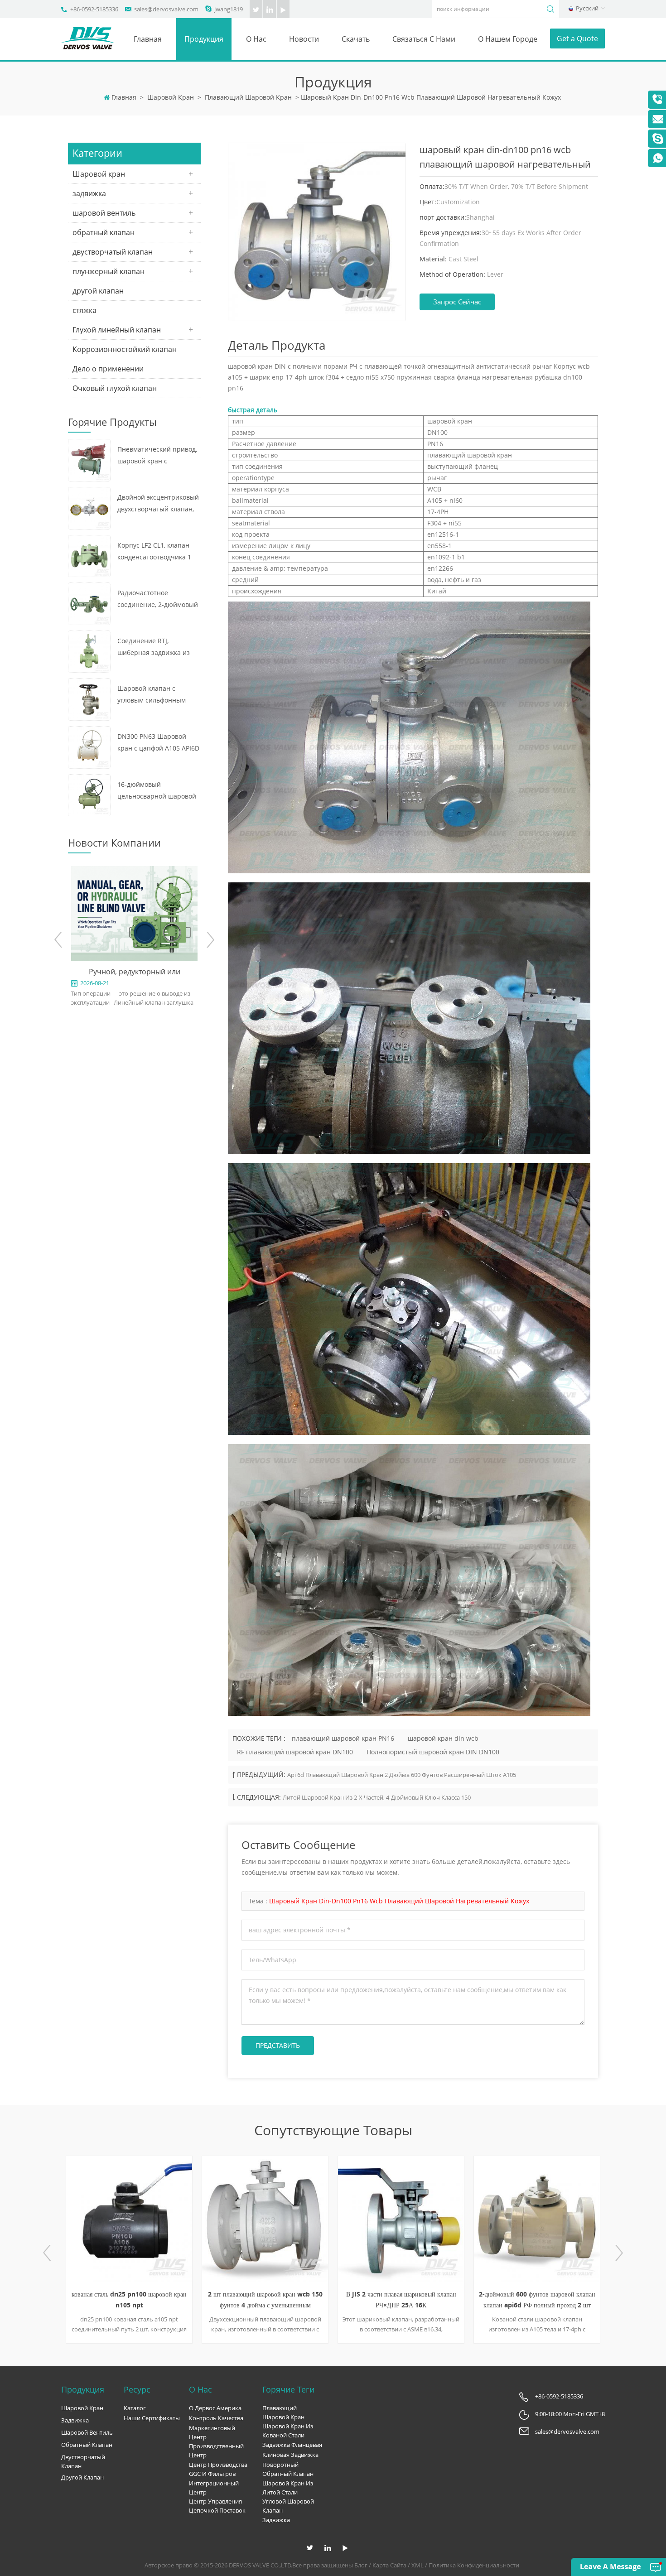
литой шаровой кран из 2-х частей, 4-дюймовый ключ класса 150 (377, 1797)
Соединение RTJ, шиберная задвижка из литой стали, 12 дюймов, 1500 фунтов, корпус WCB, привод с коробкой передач (157, 648)
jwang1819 (229, 9)
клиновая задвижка (290, 2455)
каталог (135, 2408)
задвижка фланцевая (292, 2445)
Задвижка (276, 2520)
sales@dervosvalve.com (166, 9)
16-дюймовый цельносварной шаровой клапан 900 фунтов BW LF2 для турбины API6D (159, 791)
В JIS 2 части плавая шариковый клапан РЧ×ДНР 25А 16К (265, 2299)
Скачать (356, 39)
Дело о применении (108, 369)
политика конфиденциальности (474, 2565)
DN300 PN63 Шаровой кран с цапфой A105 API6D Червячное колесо (158, 743)
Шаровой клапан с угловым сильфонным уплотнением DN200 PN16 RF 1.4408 (158, 695)
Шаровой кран (171, 97)
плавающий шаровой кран (248, 97)
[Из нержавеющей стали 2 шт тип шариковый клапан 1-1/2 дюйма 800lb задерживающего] (537, 2219)
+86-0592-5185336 (94, 9)
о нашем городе (508, 39)
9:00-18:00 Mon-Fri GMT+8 (570, 2414)
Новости (304, 39)
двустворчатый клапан (113, 252)
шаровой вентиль (104, 213)
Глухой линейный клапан (117, 330)
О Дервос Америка (215, 2408)
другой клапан (98, 291)
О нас (256, 39)
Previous (59, 940)
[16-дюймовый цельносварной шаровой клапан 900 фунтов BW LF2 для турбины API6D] (89, 794)
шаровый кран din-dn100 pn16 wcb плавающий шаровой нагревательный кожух (399, 1901)
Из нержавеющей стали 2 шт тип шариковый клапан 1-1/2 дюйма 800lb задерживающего (537, 2300)
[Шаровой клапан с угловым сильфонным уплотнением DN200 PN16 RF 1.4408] (89, 699)
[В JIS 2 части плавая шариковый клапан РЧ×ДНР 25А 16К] (265, 2219)
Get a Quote (577, 39)
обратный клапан (104, 232)
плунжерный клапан (109, 271)
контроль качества (216, 2418)
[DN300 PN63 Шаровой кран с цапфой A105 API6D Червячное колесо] (89, 746)
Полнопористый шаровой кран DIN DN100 (433, 1752)
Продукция (204, 39)
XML (417, 2565)
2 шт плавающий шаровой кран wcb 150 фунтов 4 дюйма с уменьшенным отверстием (129, 2300)
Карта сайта (389, 2565)
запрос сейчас (457, 302)
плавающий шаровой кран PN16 (343, 1738)
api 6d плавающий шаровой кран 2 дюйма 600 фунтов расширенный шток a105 (402, 1775)
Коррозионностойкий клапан (125, 349)
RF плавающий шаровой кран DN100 (295, 1752)
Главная (148, 39)
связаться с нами (424, 39)
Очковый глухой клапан (115, 388)
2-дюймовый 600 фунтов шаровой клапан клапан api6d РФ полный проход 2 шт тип (401, 2300)
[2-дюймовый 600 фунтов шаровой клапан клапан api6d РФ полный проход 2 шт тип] (401, 2219)
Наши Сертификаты (152, 2418)
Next (210, 940)
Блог (361, 2565)
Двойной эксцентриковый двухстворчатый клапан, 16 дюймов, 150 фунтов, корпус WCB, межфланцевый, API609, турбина (158, 504)
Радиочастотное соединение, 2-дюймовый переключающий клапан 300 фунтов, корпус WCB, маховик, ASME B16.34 (158, 599)
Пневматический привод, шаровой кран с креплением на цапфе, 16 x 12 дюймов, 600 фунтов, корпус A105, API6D (157, 456)
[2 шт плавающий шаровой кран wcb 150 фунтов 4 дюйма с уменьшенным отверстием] (129, 2219)
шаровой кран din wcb (443, 1738)
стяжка (84, 310)
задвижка (89, 193)
